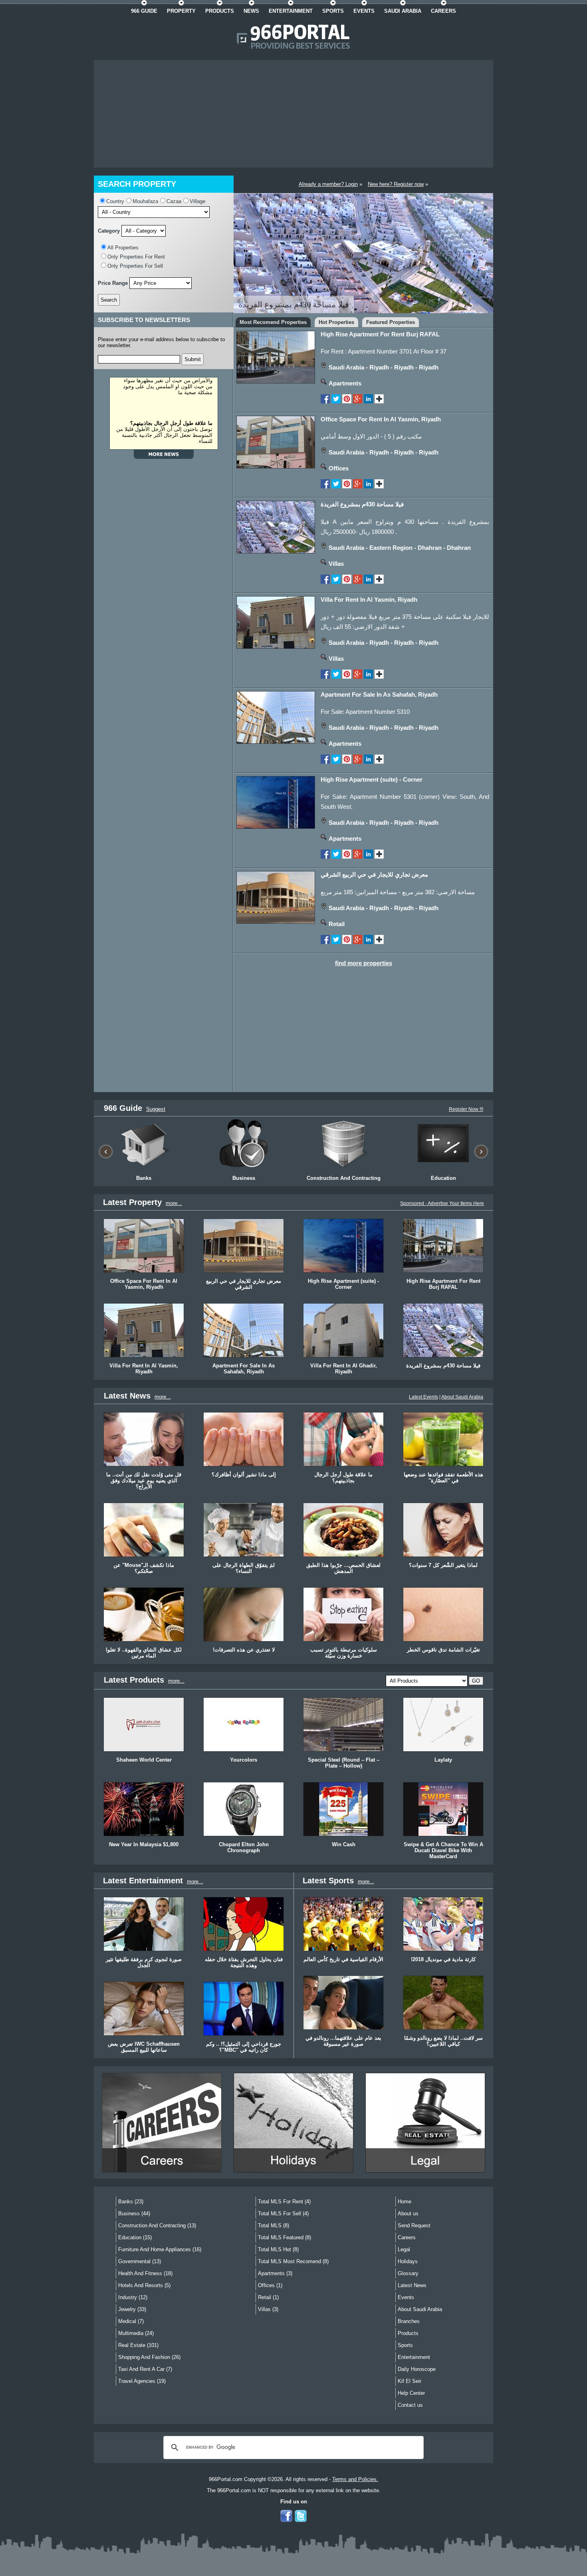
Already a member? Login (328, 184)
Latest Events (423, 1397)
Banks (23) (131, 2202)
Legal (404, 2249)
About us (408, 2214)
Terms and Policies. (355, 2479)
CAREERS (443, 11)
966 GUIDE (144, 11)
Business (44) (134, 2214)
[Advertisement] (293, 114)
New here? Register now (396, 184)
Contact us (410, 2405)
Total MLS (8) (274, 2225)
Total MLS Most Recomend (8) (293, 2261)
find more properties (364, 963)
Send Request (414, 2225)
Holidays (408, 2261)
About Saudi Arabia (462, 1397)
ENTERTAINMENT (291, 11)
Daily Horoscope (417, 2369)
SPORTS (333, 11)
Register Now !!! (466, 1109)
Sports (405, 2345)
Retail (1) (268, 2297)
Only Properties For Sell (135, 266)
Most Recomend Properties (273, 322)
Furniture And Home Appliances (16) (160, 2249)
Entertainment (414, 2357)
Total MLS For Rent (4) (284, 2202)
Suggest (156, 1109)
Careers (407, 2237)
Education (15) (135, 2237)
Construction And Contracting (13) (157, 2225)
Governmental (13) (140, 2261)
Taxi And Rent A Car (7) (145, 2369)
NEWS (251, 11)
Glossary (408, 2273)
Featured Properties (391, 322)
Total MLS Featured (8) (285, 2237)
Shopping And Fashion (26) (149, 2357)
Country (115, 201)
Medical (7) (131, 2321)
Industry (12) (133, 2297)
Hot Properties (336, 322)
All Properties (123, 248)
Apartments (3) (275, 2273)
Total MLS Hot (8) (278, 2249)
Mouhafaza (145, 201)
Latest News (412, 2285)
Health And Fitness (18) (145, 2273)
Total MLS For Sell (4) (283, 2214)
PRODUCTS (220, 11)
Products (408, 2333)
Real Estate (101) (138, 2345)
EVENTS (364, 11)
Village (197, 201)
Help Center (411, 2393)
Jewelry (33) (132, 2309)
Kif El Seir (410, 2381)
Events (406, 2297)
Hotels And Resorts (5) (144, 2285)
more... (174, 1203)
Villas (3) (268, 2309)
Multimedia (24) (136, 2333)
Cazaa (174, 201)
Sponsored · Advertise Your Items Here (442, 1203)
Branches (409, 2321)
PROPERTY (181, 11)
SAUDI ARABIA (403, 11)
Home (405, 2202)
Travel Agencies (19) (142, 2381)
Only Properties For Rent (136, 257)
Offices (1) (270, 2285)
